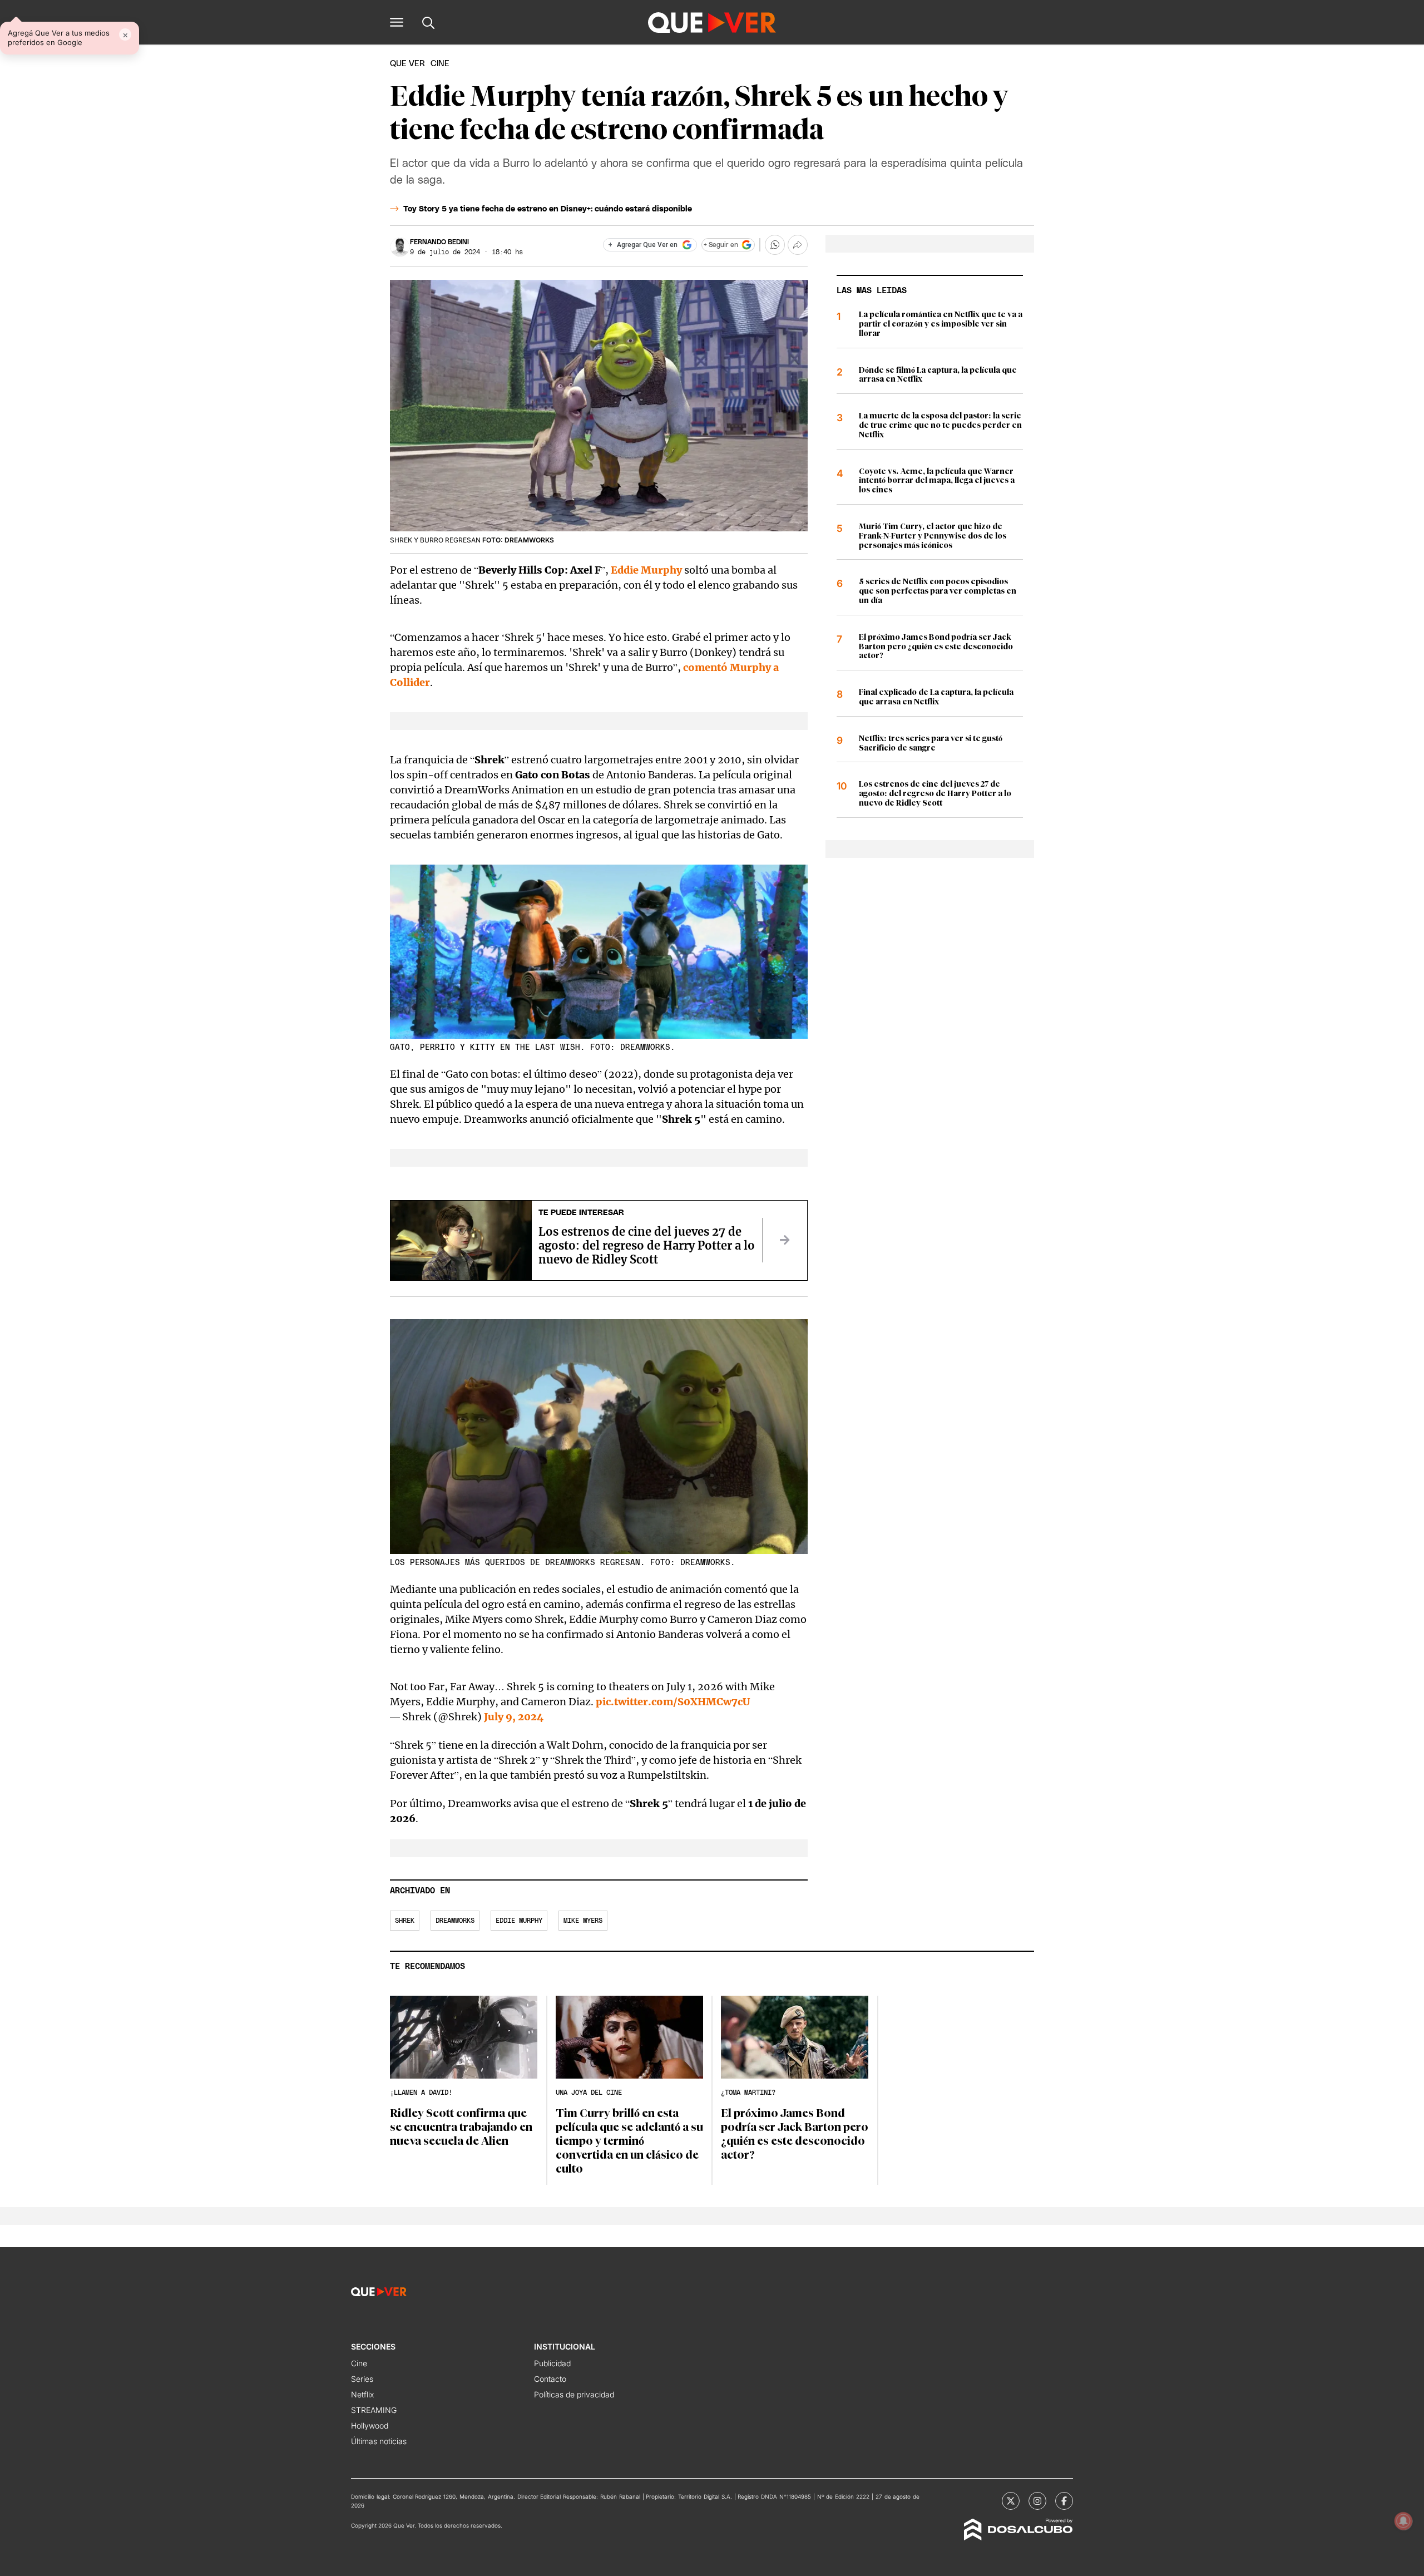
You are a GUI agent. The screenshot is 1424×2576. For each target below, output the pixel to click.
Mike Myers (583, 1921)
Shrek (405, 1921)
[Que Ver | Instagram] (1037, 2501)
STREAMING (374, 2410)
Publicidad (552, 2363)
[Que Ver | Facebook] (1064, 2501)
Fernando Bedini (439, 242)
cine (440, 64)
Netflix (362, 2394)
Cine (359, 2363)
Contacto (550, 2379)
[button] (397, 22)
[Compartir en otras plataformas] (798, 245)
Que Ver (407, 64)
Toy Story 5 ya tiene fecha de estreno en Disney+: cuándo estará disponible (548, 209)
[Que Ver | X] (1011, 2501)
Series (362, 2379)
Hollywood (370, 2426)
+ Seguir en (721, 245)
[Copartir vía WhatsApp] (775, 245)
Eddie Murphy (646, 570)
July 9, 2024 (514, 1717)
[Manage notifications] (1403, 2521)
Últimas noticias (379, 2441)
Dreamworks (455, 1921)
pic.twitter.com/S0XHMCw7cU (673, 1702)
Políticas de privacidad (574, 2394)
